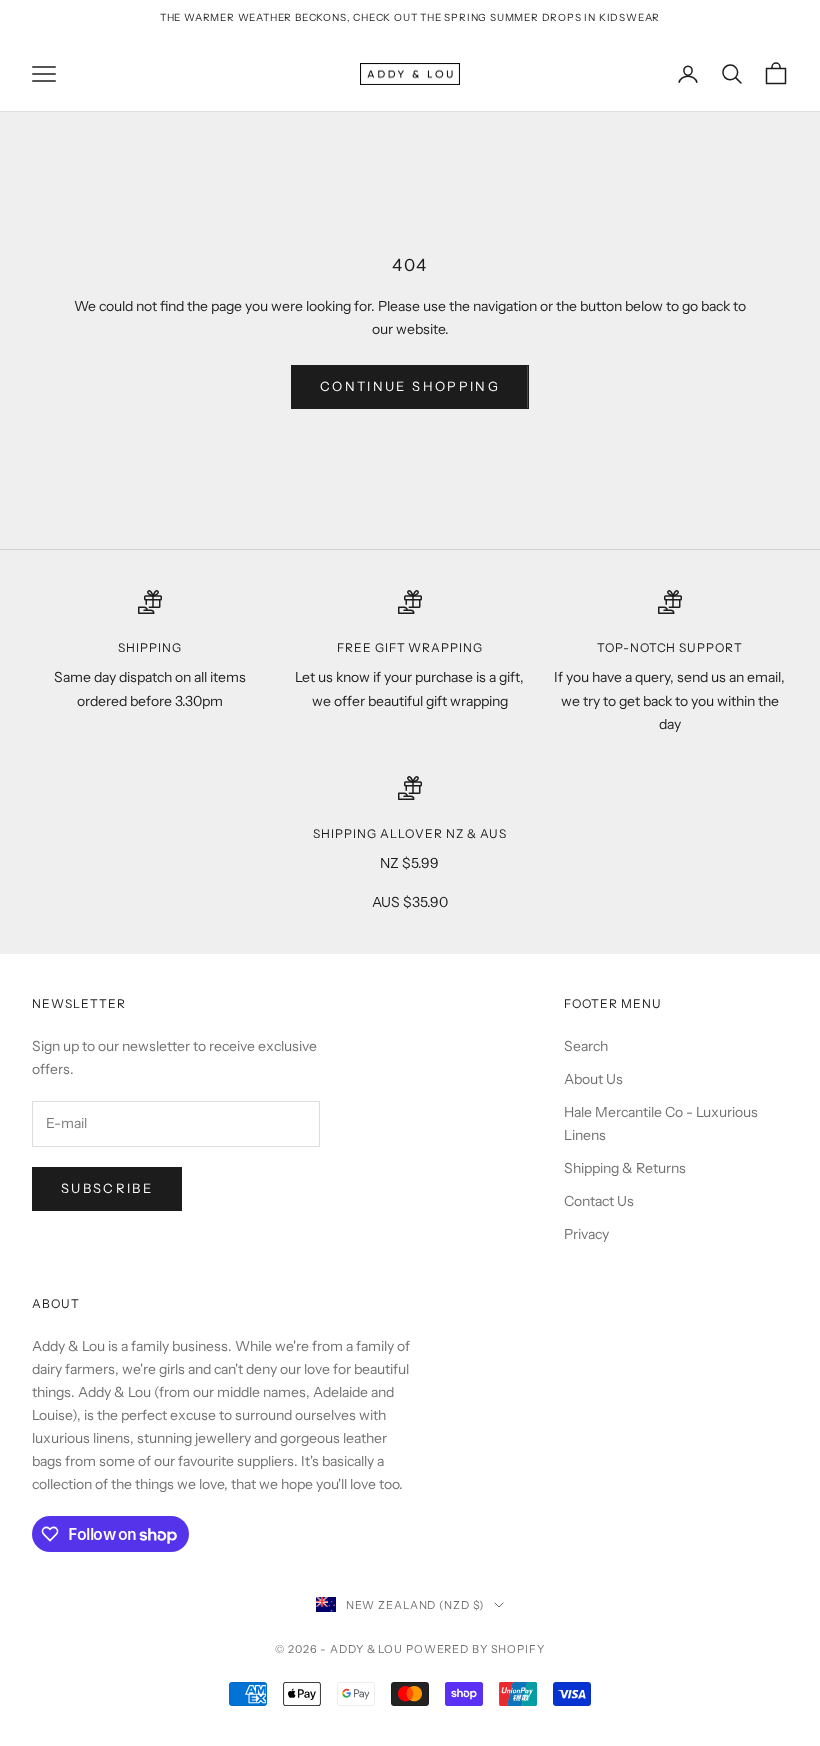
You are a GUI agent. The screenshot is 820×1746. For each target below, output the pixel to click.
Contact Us (599, 1201)
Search (586, 1046)
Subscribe (107, 1188)
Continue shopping (410, 386)
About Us (593, 1079)
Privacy (586, 1234)
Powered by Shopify (475, 1649)
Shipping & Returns (625, 1168)
